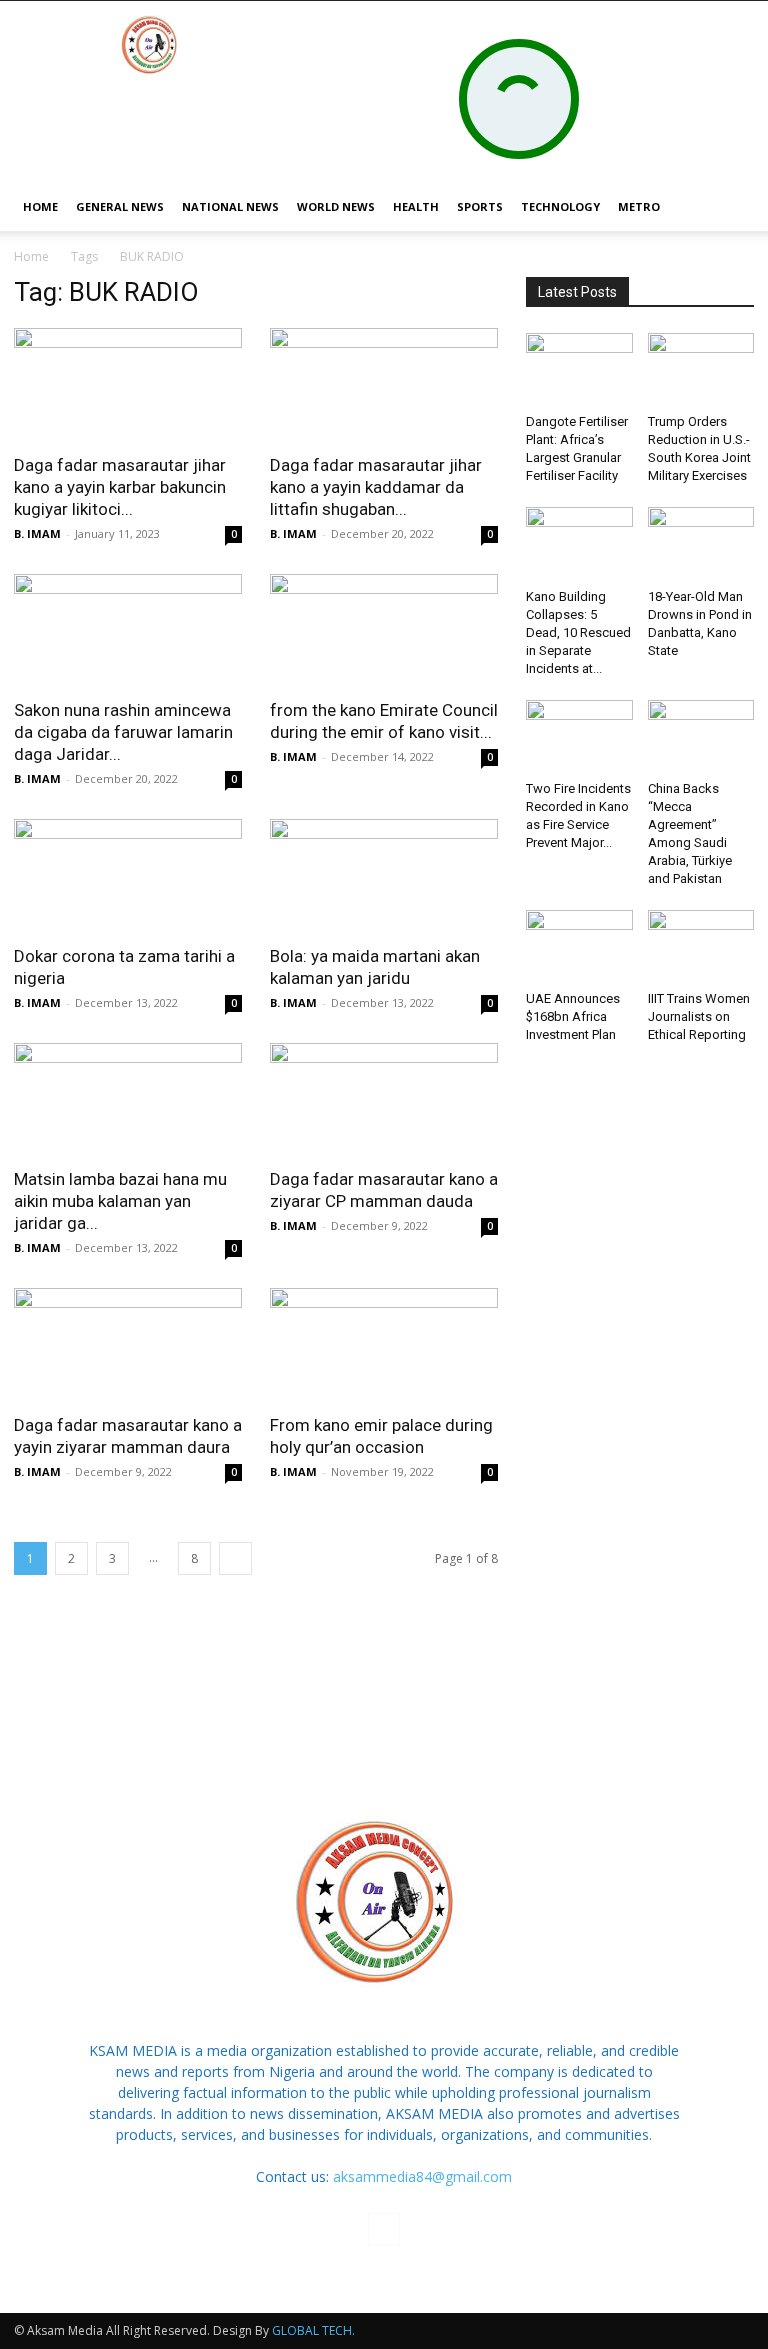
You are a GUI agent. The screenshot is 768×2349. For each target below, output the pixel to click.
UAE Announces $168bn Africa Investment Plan (573, 1016)
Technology (560, 206)
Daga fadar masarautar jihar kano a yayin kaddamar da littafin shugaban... (376, 487)
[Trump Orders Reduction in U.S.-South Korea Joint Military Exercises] (701, 369)
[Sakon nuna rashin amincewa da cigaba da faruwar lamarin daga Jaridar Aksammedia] (128, 630)
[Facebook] (384, 2229)
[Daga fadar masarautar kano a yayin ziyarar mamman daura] (128, 1344)
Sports (480, 206)
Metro (639, 206)
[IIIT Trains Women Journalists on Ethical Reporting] (701, 946)
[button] (730, 207)
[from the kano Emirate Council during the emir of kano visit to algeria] (384, 630)
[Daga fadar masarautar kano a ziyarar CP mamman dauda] (384, 1099)
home (40, 206)
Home (31, 256)
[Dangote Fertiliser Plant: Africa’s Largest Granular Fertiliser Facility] (579, 369)
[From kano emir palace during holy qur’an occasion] (384, 1344)
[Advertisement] (384, 1700)
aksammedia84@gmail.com (422, 2176)
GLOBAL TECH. (313, 2330)
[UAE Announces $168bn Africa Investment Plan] (579, 946)
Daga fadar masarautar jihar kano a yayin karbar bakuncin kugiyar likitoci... (120, 487)
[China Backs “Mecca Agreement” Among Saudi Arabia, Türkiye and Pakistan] (701, 736)
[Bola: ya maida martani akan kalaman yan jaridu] (384, 875)
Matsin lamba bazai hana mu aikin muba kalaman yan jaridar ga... (120, 1201)
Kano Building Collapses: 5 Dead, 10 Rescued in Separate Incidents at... (578, 632)
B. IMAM (37, 533)
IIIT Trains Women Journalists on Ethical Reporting (699, 1016)
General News (120, 206)
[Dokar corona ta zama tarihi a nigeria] (128, 875)
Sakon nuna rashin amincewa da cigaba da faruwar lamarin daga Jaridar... (123, 732)
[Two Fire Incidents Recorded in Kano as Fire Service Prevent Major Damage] (579, 736)
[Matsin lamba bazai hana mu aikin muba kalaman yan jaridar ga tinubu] (128, 1099)
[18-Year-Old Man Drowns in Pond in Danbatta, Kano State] (701, 543)
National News (230, 206)
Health (416, 206)
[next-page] (235, 1558)
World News (336, 206)
